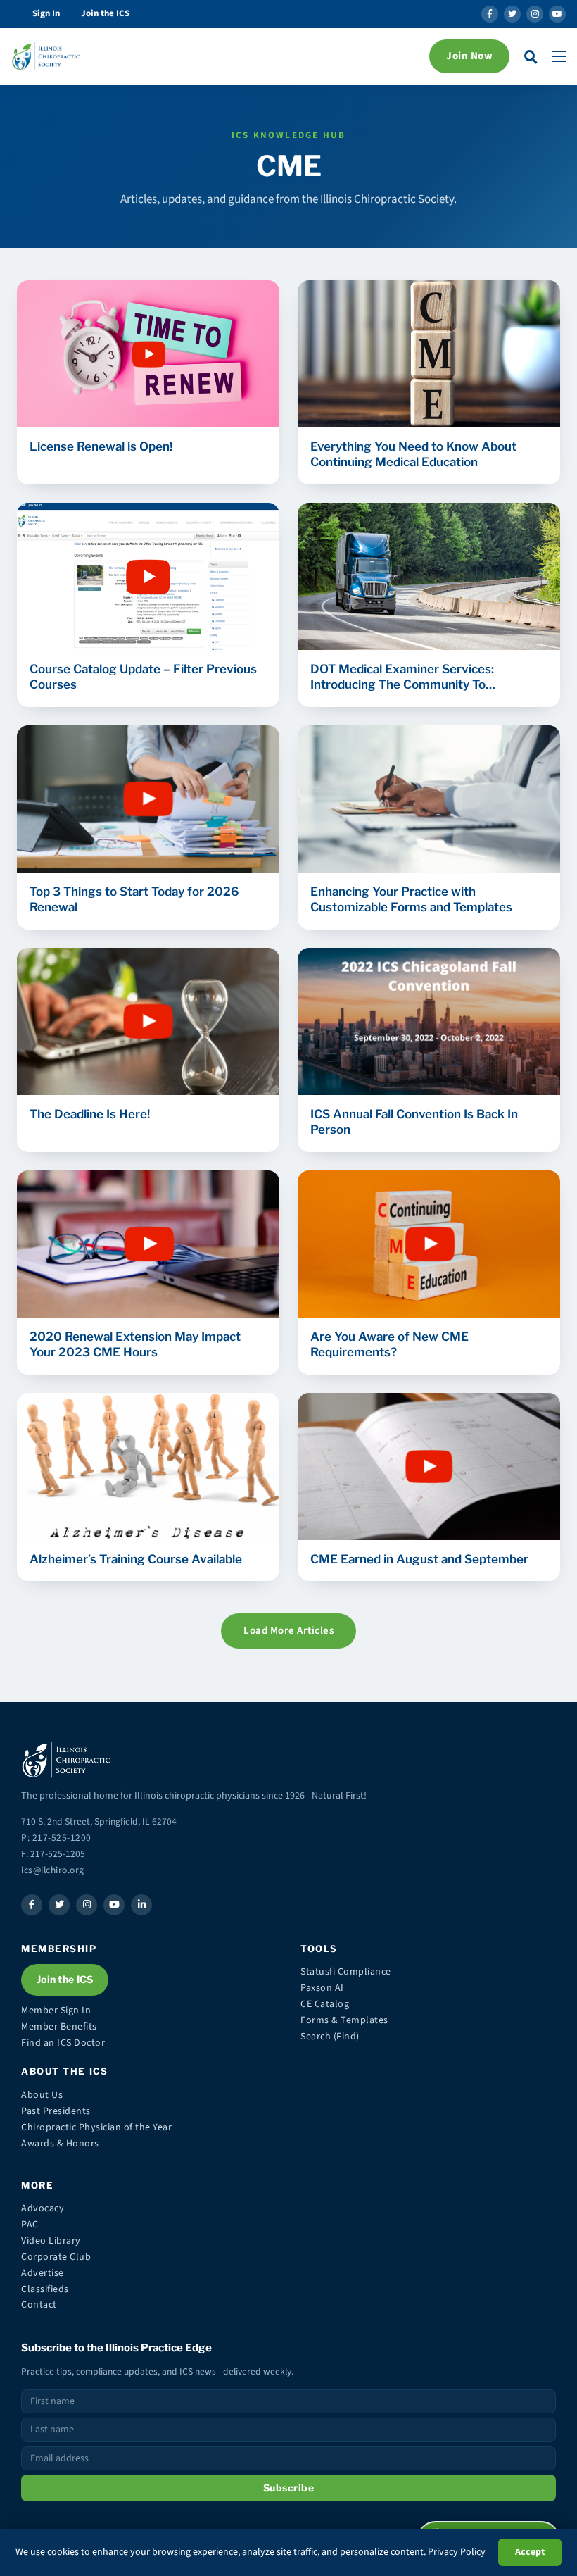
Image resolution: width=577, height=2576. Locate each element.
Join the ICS (105, 13)
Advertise (43, 2273)
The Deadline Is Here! (90, 1114)
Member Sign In (56, 2011)
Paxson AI (322, 1988)
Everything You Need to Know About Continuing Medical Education (413, 454)
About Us (42, 2095)
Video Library (51, 2241)
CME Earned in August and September (419, 1559)
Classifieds (45, 2289)
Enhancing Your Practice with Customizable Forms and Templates (411, 899)
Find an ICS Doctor (63, 2043)
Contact (39, 2305)
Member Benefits (59, 2027)
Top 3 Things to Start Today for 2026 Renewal (134, 899)
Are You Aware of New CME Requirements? (389, 1344)
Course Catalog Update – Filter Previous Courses (143, 677)
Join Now (469, 56)
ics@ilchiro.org (53, 1870)
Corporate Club (56, 2257)
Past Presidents (56, 2111)
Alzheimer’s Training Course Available (136, 1559)
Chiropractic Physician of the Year (96, 2127)
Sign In (46, 13)
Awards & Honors (60, 2144)
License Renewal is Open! (101, 446)
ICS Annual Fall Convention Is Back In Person (414, 1122)
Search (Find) (330, 2037)
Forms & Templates (344, 2020)
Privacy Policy (457, 2552)
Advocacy (43, 2208)
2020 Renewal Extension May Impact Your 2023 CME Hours (135, 1344)
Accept (530, 2552)
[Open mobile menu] (559, 56)
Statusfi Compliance (346, 1972)
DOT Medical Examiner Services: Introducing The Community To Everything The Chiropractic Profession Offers (421, 677)
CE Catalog (325, 2004)
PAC (30, 2225)
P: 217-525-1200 (56, 1838)
